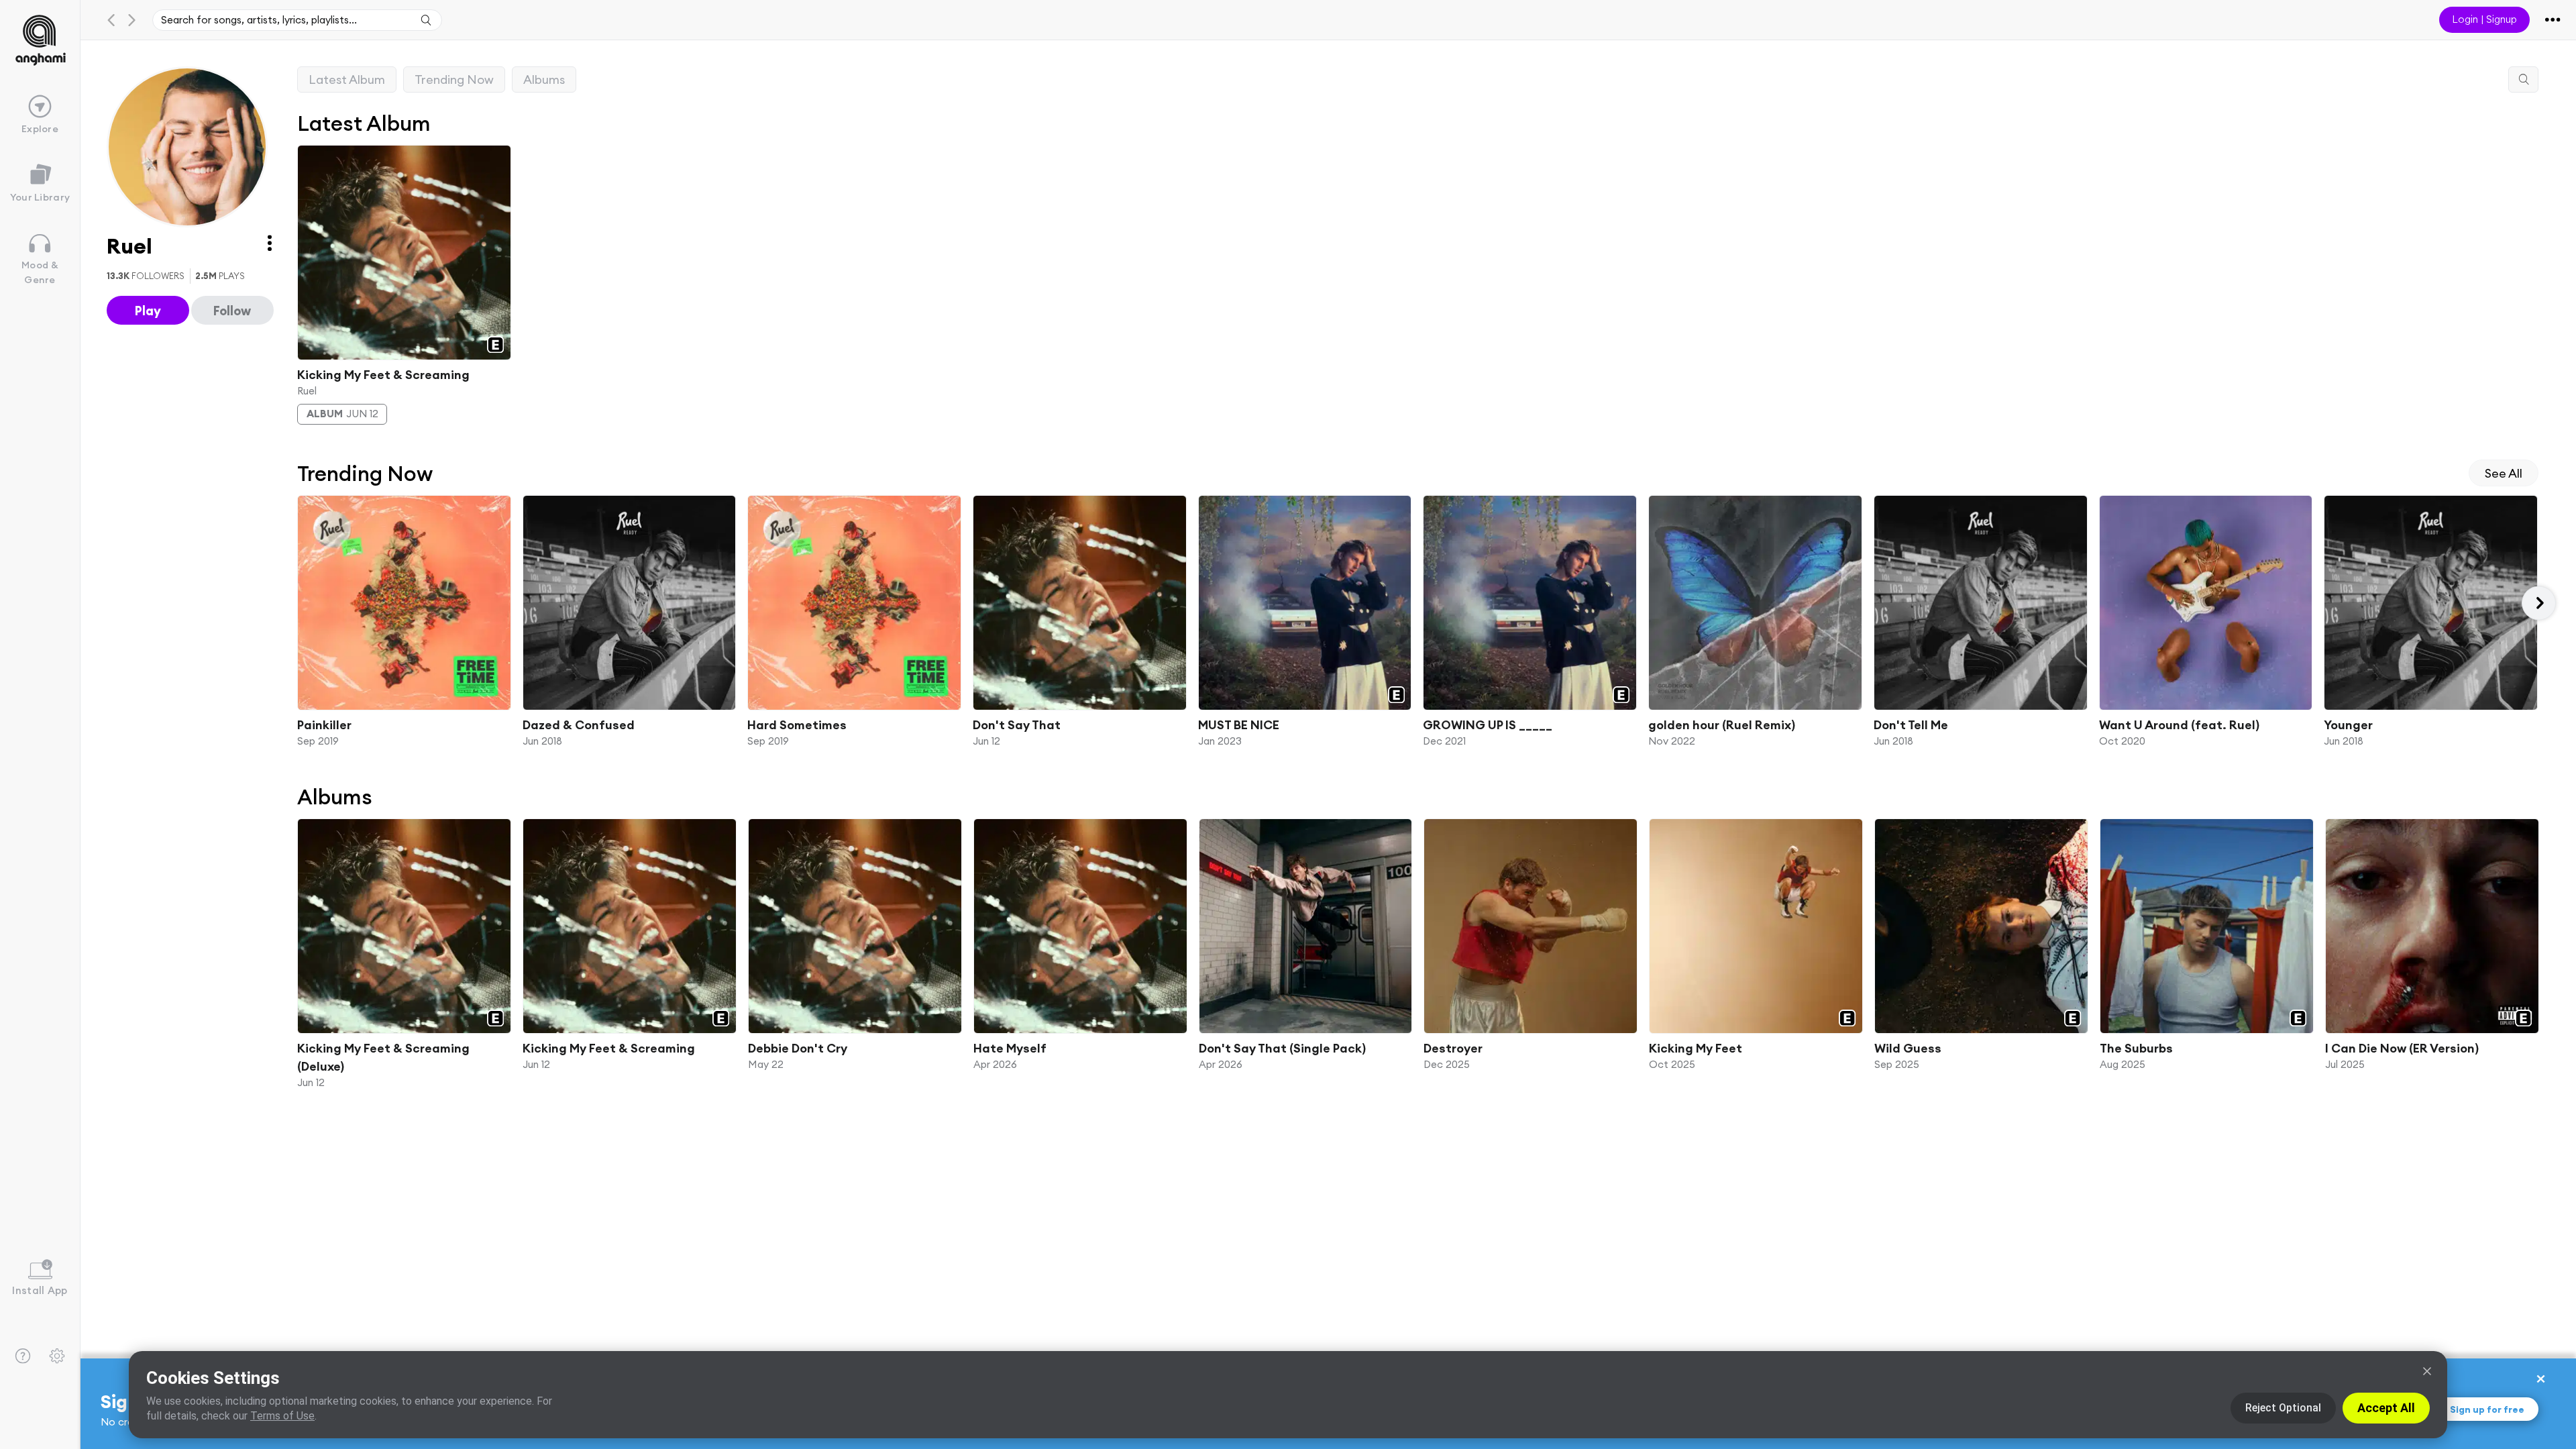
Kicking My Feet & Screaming (383, 374)
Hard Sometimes (797, 725)
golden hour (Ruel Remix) (1722, 725)
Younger (2348, 725)
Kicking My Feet (1696, 1048)
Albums (544, 79)
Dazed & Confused (578, 725)
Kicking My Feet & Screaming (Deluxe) (383, 1057)
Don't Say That (1017, 725)
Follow (232, 311)
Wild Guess (1908, 1048)
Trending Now (454, 79)
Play (148, 311)
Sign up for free (2487, 1409)
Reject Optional (2283, 1408)
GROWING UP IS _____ (1488, 725)
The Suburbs (2136, 1048)
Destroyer (1453, 1048)
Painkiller (324, 725)
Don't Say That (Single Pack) (1282, 1048)
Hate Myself (1009, 1048)
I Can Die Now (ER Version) (2402, 1048)
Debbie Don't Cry (797, 1048)
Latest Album (347, 79)
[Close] (2427, 1371)
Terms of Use (282, 1416)
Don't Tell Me (1910, 725)
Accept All (2386, 1408)
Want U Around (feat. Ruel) (2179, 725)
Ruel (307, 390)
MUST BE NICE (1238, 725)
